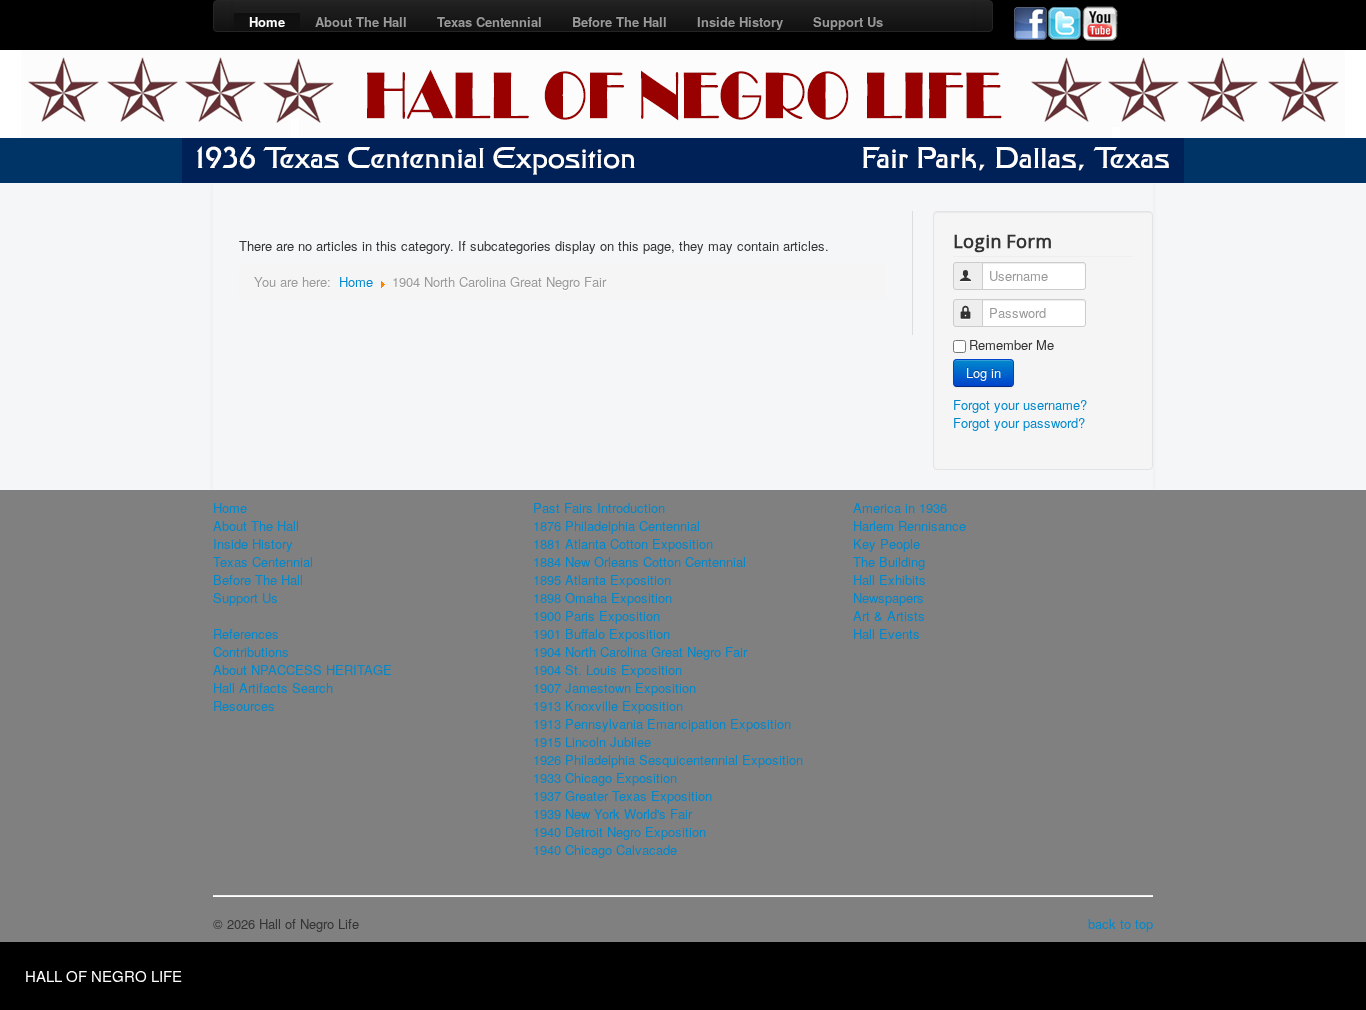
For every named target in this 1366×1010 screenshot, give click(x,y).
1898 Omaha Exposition (602, 598)
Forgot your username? (1020, 404)
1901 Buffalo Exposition (601, 634)
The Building (889, 562)
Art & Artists (889, 616)
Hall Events (886, 634)
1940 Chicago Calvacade (605, 850)
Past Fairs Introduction (599, 508)
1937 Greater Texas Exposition (622, 796)
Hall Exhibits (889, 580)
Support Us (848, 22)
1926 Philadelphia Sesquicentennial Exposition (668, 760)
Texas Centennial (489, 22)
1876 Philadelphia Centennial (616, 526)
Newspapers (888, 598)
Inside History (740, 22)
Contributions (251, 652)
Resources (244, 706)
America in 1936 (900, 508)
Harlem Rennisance (909, 526)
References (246, 634)
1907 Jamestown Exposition (614, 688)
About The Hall (361, 22)
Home (267, 22)
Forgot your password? (1019, 422)
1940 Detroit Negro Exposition (619, 832)
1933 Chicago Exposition (605, 778)
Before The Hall (619, 22)
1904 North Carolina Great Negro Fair (640, 652)
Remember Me (1011, 345)
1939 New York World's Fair (612, 814)
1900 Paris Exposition (596, 616)
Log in (983, 372)
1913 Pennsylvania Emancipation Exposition (662, 724)
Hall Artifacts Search (273, 688)
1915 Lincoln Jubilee (592, 742)
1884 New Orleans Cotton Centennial (639, 562)
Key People (886, 544)
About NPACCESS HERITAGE (302, 670)
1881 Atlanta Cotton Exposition (623, 544)
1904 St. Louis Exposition (607, 670)
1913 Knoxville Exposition (608, 706)
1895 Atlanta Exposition (602, 580)
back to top (1120, 923)
